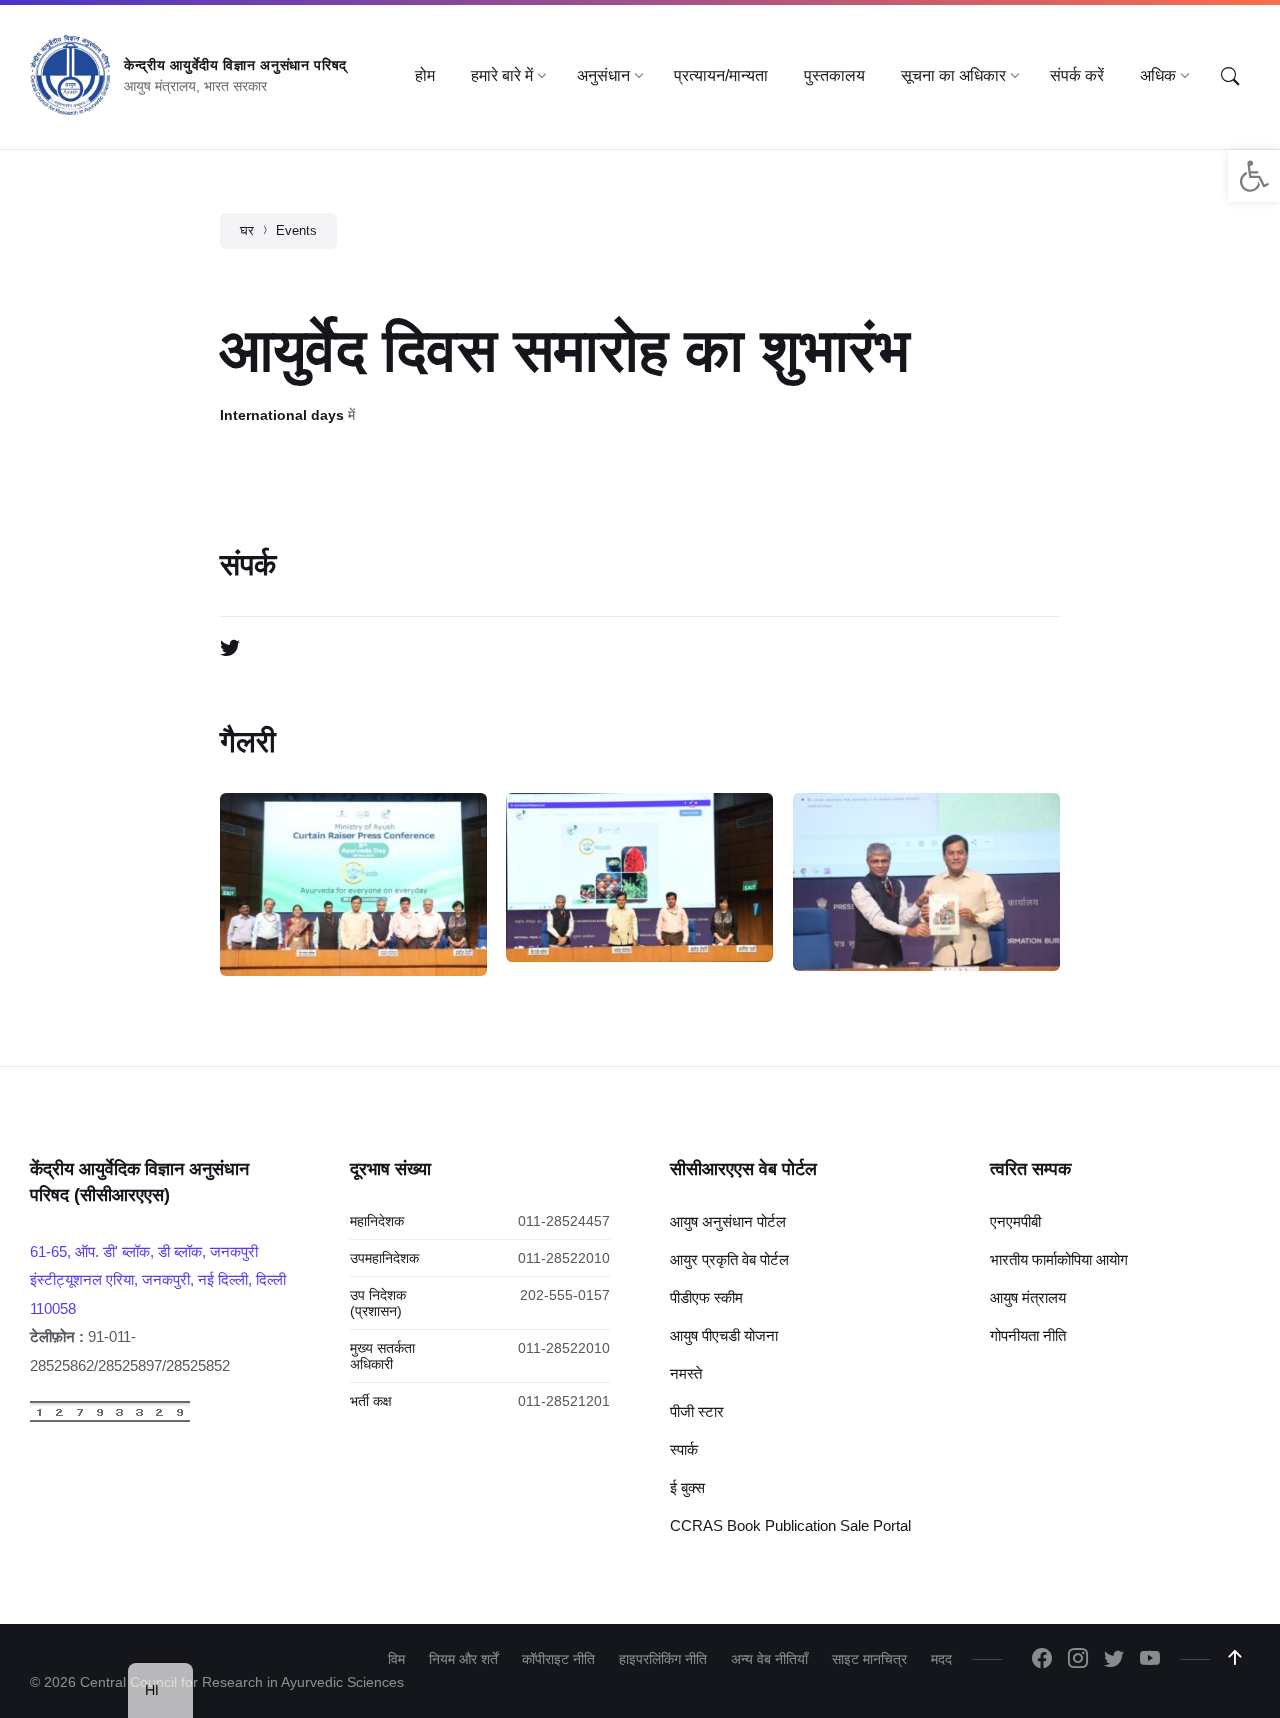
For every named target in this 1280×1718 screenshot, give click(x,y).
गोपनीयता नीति (1028, 1335)
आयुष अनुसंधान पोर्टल (728, 1221)
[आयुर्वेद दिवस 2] (353, 884)
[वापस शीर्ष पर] (1235, 1658)
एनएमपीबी (1015, 1221)
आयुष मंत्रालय (1028, 1297)
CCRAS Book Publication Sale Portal (790, 1525)
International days (282, 415)
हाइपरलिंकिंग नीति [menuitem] (663, 1659)
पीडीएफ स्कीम (706, 1297)
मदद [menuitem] (941, 1659)
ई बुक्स (687, 1487)
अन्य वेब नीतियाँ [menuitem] (769, 1659)
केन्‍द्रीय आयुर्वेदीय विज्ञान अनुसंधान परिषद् (235, 65)
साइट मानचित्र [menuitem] (869, 1659)
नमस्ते (686, 1373)
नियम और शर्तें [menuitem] (463, 1659)
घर (247, 230)
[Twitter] (1114, 1660)
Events (296, 230)
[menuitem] (425, 76)
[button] (1254, 176)
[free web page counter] (110, 1417)
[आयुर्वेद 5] (639, 877)
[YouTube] (1150, 1660)
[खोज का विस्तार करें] (1230, 77)
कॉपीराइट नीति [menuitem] (558, 1659)
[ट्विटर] (230, 649)
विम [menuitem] (396, 1659)
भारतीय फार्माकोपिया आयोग (1059, 1259)
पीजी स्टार (697, 1411)
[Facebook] (1042, 1660)
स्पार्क (684, 1449)
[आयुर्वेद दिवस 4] (926, 882)
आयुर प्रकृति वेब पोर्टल (729, 1259)
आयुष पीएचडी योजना (724, 1335)
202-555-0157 (565, 1295)
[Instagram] (1078, 1660)
